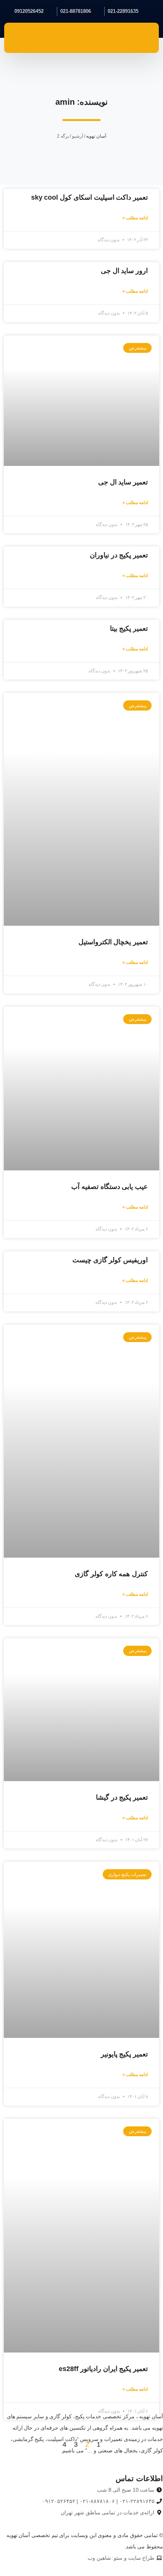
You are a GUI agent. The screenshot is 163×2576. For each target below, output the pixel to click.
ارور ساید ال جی (124, 271)
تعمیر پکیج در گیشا (122, 1797)
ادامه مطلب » (135, 218)
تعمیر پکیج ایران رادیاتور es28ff (103, 2369)
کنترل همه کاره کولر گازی (111, 1574)
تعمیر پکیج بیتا (129, 628)
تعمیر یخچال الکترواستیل (113, 942)
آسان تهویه (96, 136)
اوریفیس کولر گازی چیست (110, 1260)
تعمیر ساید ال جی (123, 482)
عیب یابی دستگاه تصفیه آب (110, 1187)
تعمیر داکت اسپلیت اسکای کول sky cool (89, 197)
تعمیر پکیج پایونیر (124, 2054)
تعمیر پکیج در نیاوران (119, 555)
